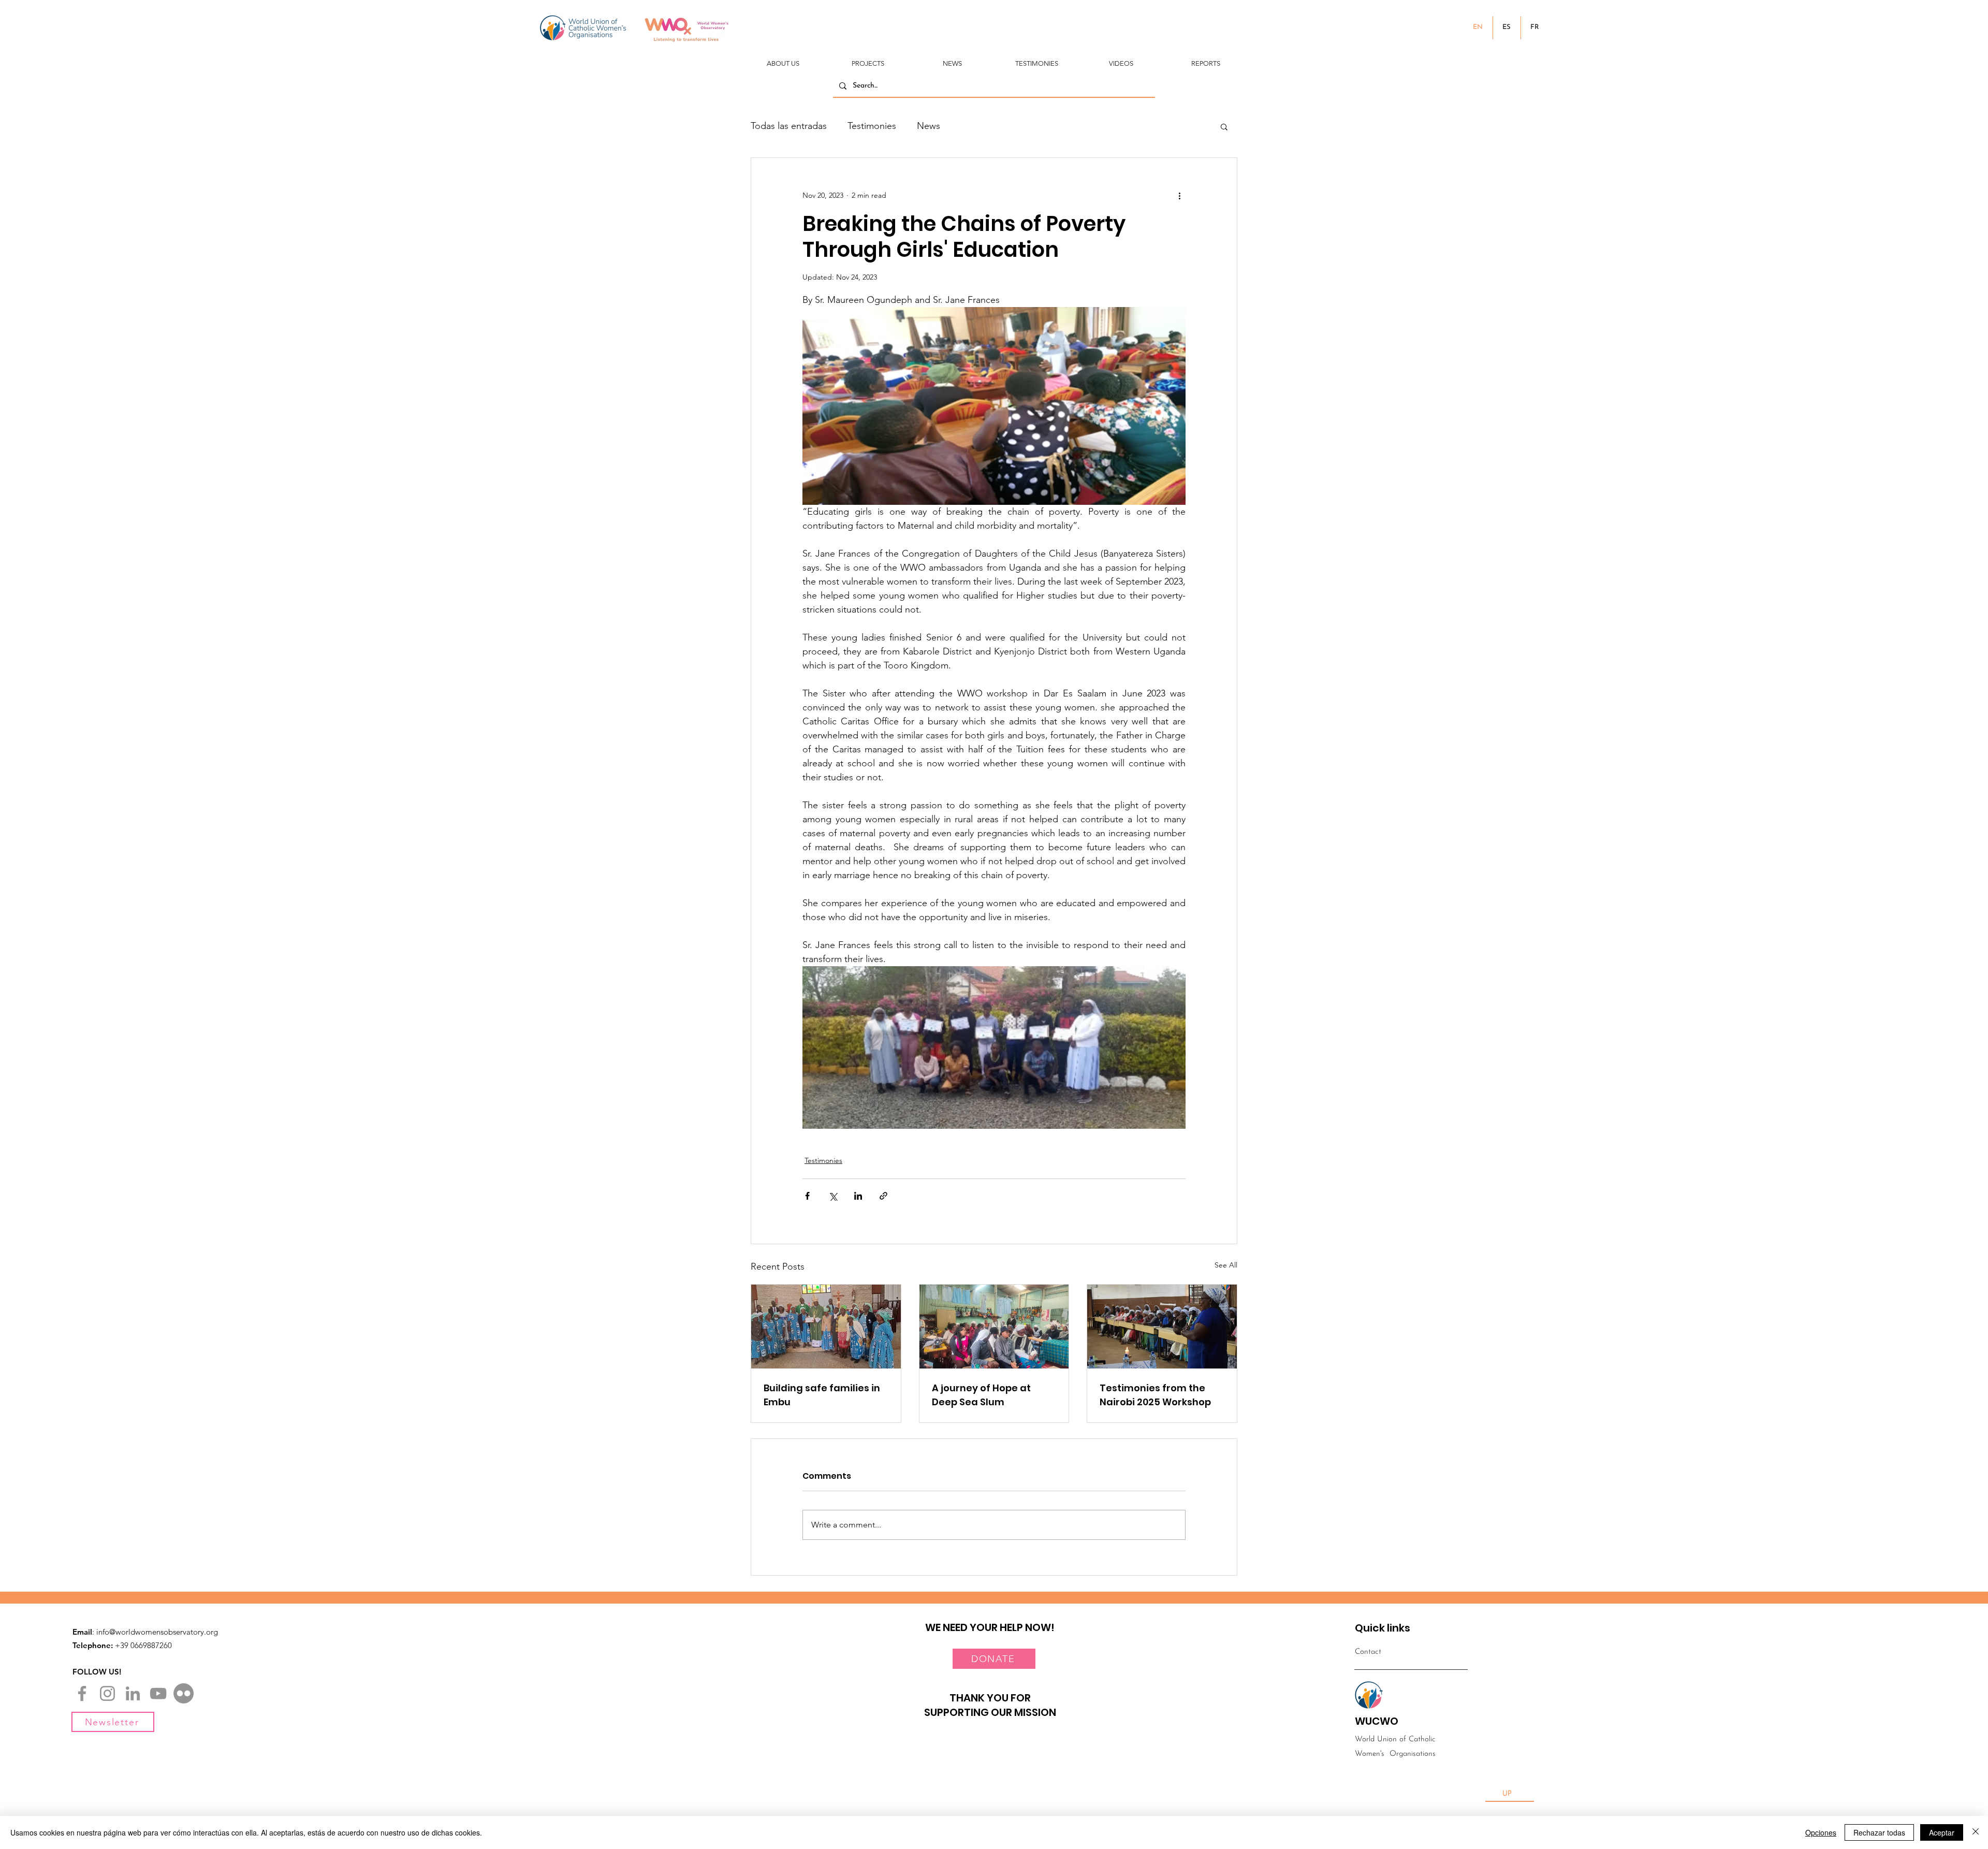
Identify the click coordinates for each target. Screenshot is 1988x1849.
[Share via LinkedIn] (858, 1196)
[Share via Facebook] (807, 1196)
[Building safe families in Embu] (826, 1327)
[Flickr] (184, 1693)
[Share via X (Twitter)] (833, 1196)
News (929, 126)
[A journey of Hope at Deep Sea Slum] (994, 1327)
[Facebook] (82, 1693)
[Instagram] (107, 1693)
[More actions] (1179, 195)
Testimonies (872, 126)
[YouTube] (158, 1693)
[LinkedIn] (133, 1693)
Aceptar (1942, 1832)
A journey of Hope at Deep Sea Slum (981, 1395)
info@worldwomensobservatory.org (157, 1632)
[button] (783, 59)
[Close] (1976, 1832)
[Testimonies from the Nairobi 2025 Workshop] (1162, 1327)
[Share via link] (883, 1196)
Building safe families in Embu (822, 1395)
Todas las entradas (789, 126)
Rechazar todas (1879, 1832)
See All (1226, 1265)
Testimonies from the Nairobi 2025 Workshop (1155, 1395)
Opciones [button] (1821, 1832)
